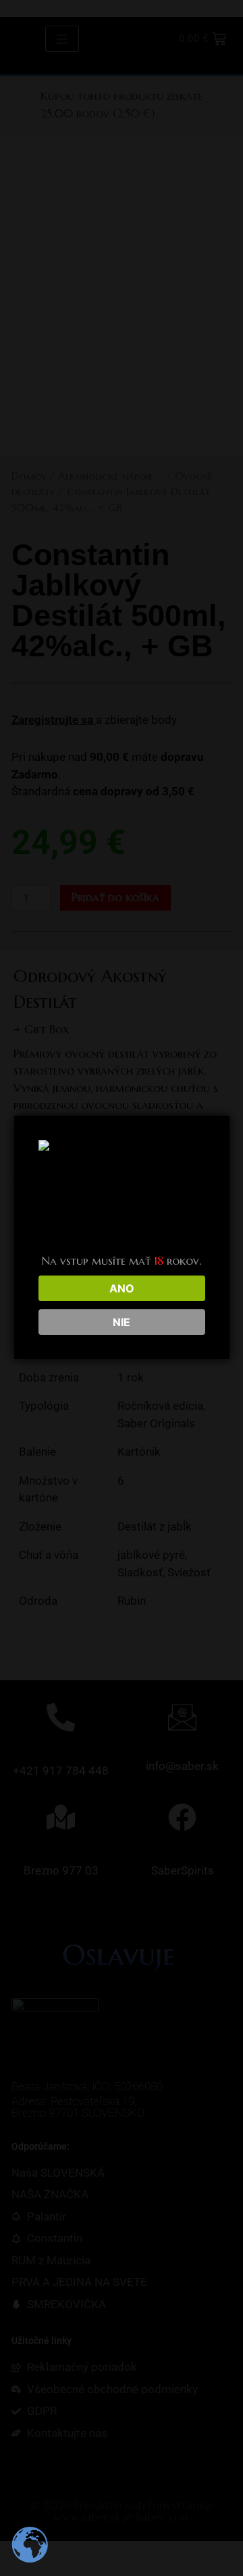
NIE (122, 1322)
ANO (122, 1288)
